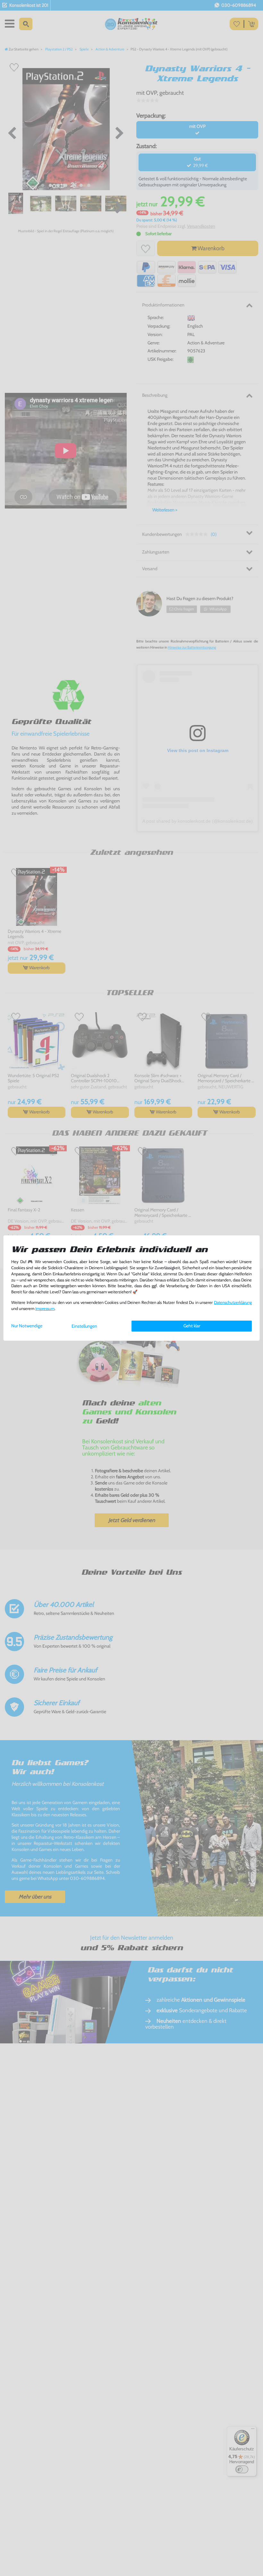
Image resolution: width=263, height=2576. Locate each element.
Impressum (45, 1309)
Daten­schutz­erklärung (233, 1302)
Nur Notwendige (27, 1326)
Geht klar (192, 1326)
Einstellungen (84, 1326)
